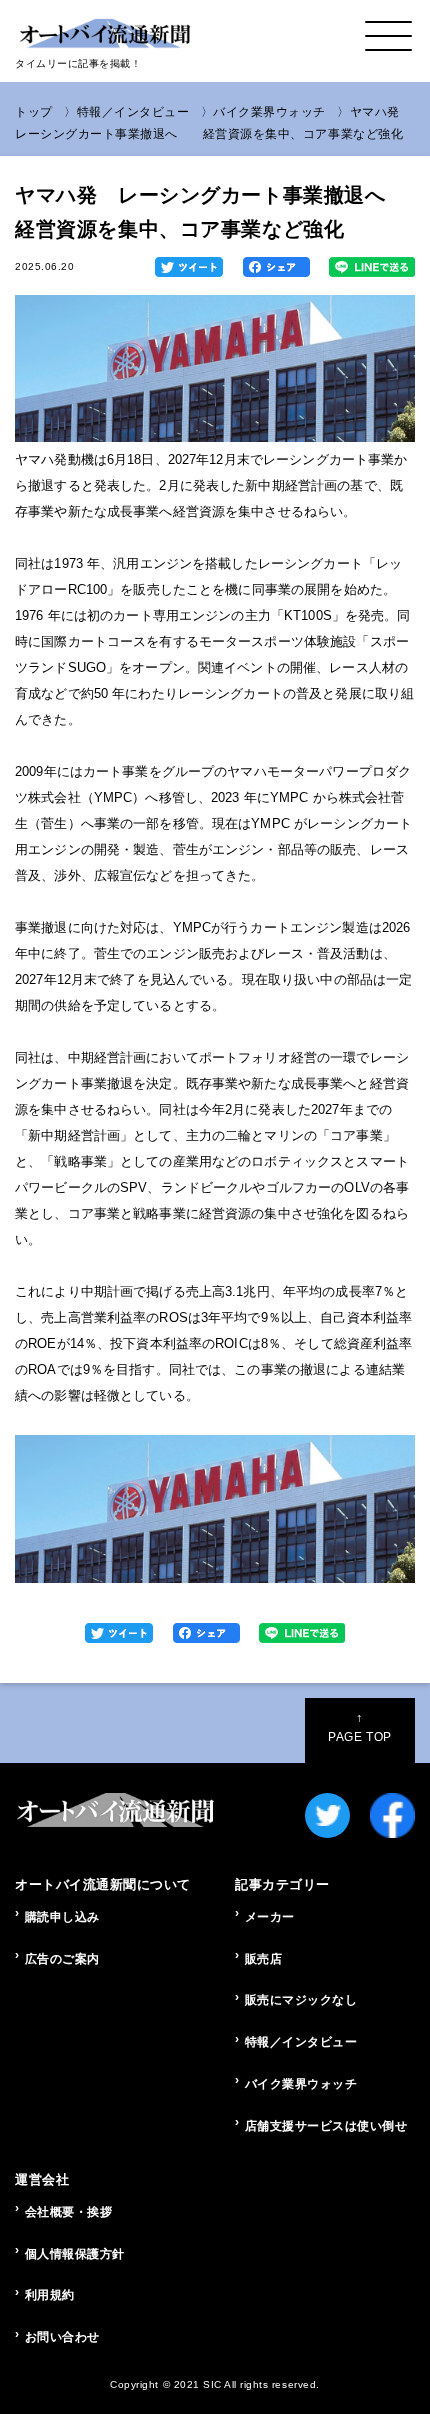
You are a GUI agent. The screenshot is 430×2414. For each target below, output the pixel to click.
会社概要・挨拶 (69, 2212)
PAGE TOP (359, 1727)
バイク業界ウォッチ (269, 112)
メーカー (270, 1917)
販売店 (264, 1959)
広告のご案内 (62, 1959)
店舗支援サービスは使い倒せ (326, 2126)
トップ (34, 112)
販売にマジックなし (301, 2000)
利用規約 (50, 2295)
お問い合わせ (62, 2337)
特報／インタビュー (133, 112)
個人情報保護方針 (75, 2254)
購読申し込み (62, 1917)
